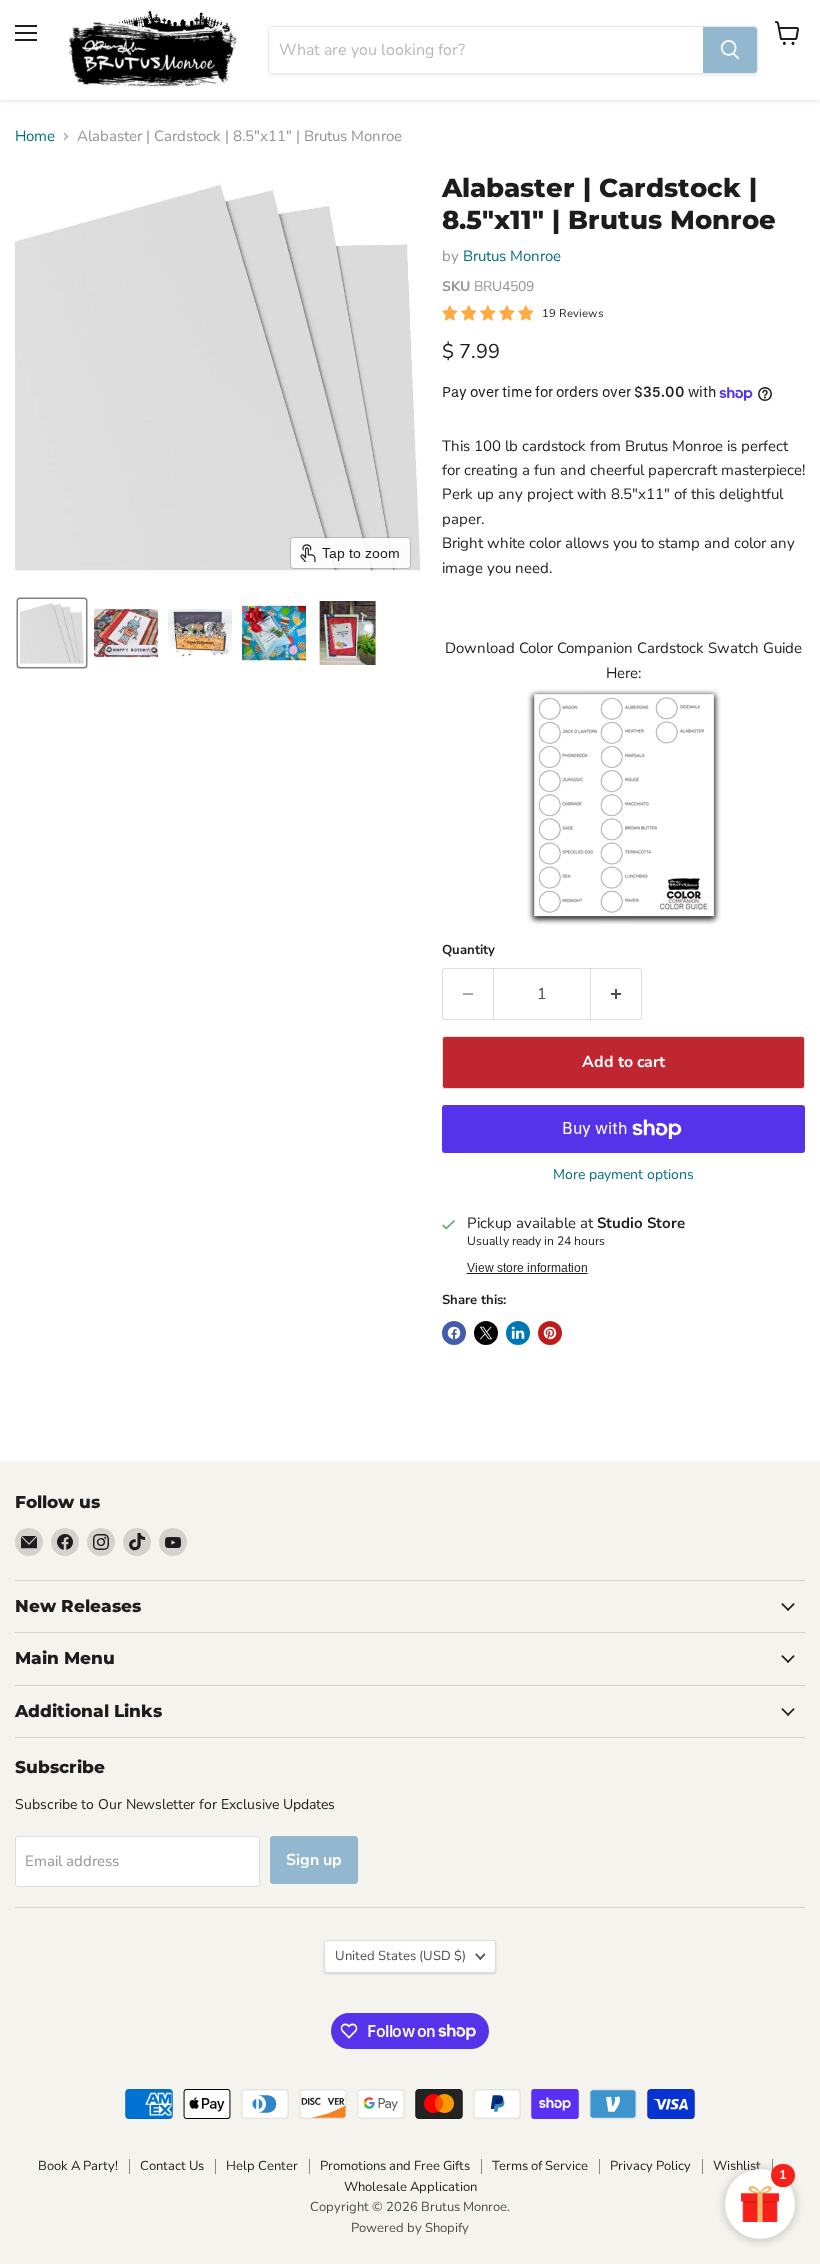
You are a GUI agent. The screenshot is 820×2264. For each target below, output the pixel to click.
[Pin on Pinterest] (550, 1333)
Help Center (262, 2166)
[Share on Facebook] (454, 1333)
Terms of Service (540, 2166)
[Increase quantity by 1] (616, 994)
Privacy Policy (650, 2166)
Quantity (468, 950)
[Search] (730, 50)
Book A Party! (78, 2166)
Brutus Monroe (512, 256)
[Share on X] (486, 1333)
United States (400, 1956)
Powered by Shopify (410, 2228)
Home (35, 136)
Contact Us (172, 2166)
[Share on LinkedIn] (518, 1333)
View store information (527, 1268)
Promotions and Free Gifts (395, 2166)
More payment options (623, 1175)
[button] (52, 633)
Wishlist (737, 2166)
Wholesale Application (410, 2187)
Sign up (314, 1860)
